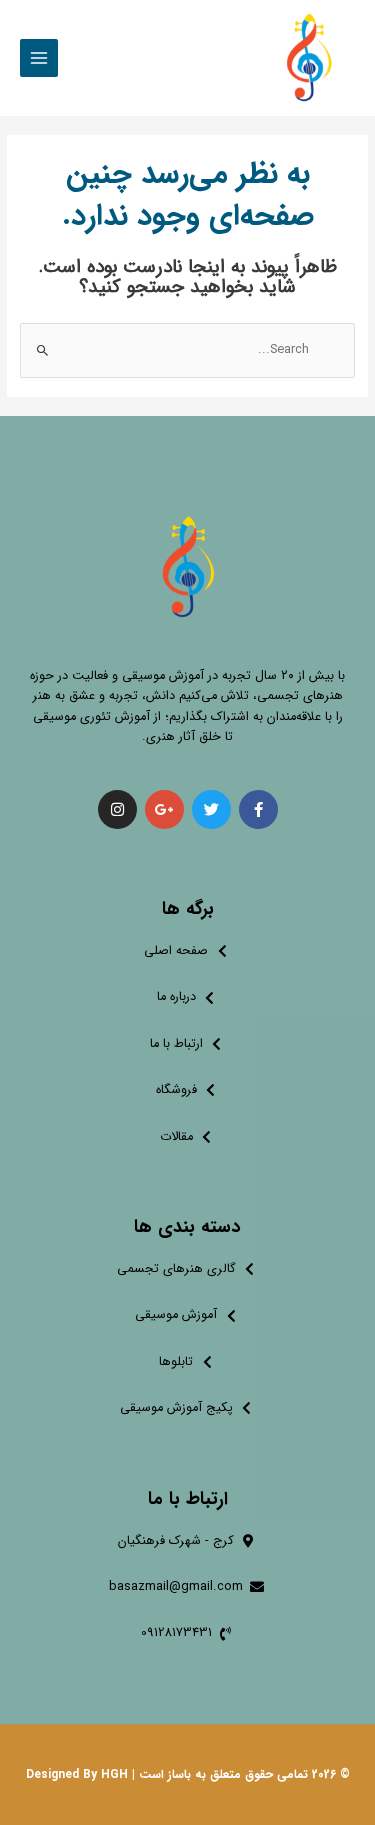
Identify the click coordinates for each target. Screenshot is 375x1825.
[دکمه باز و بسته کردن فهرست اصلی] (39, 58)
